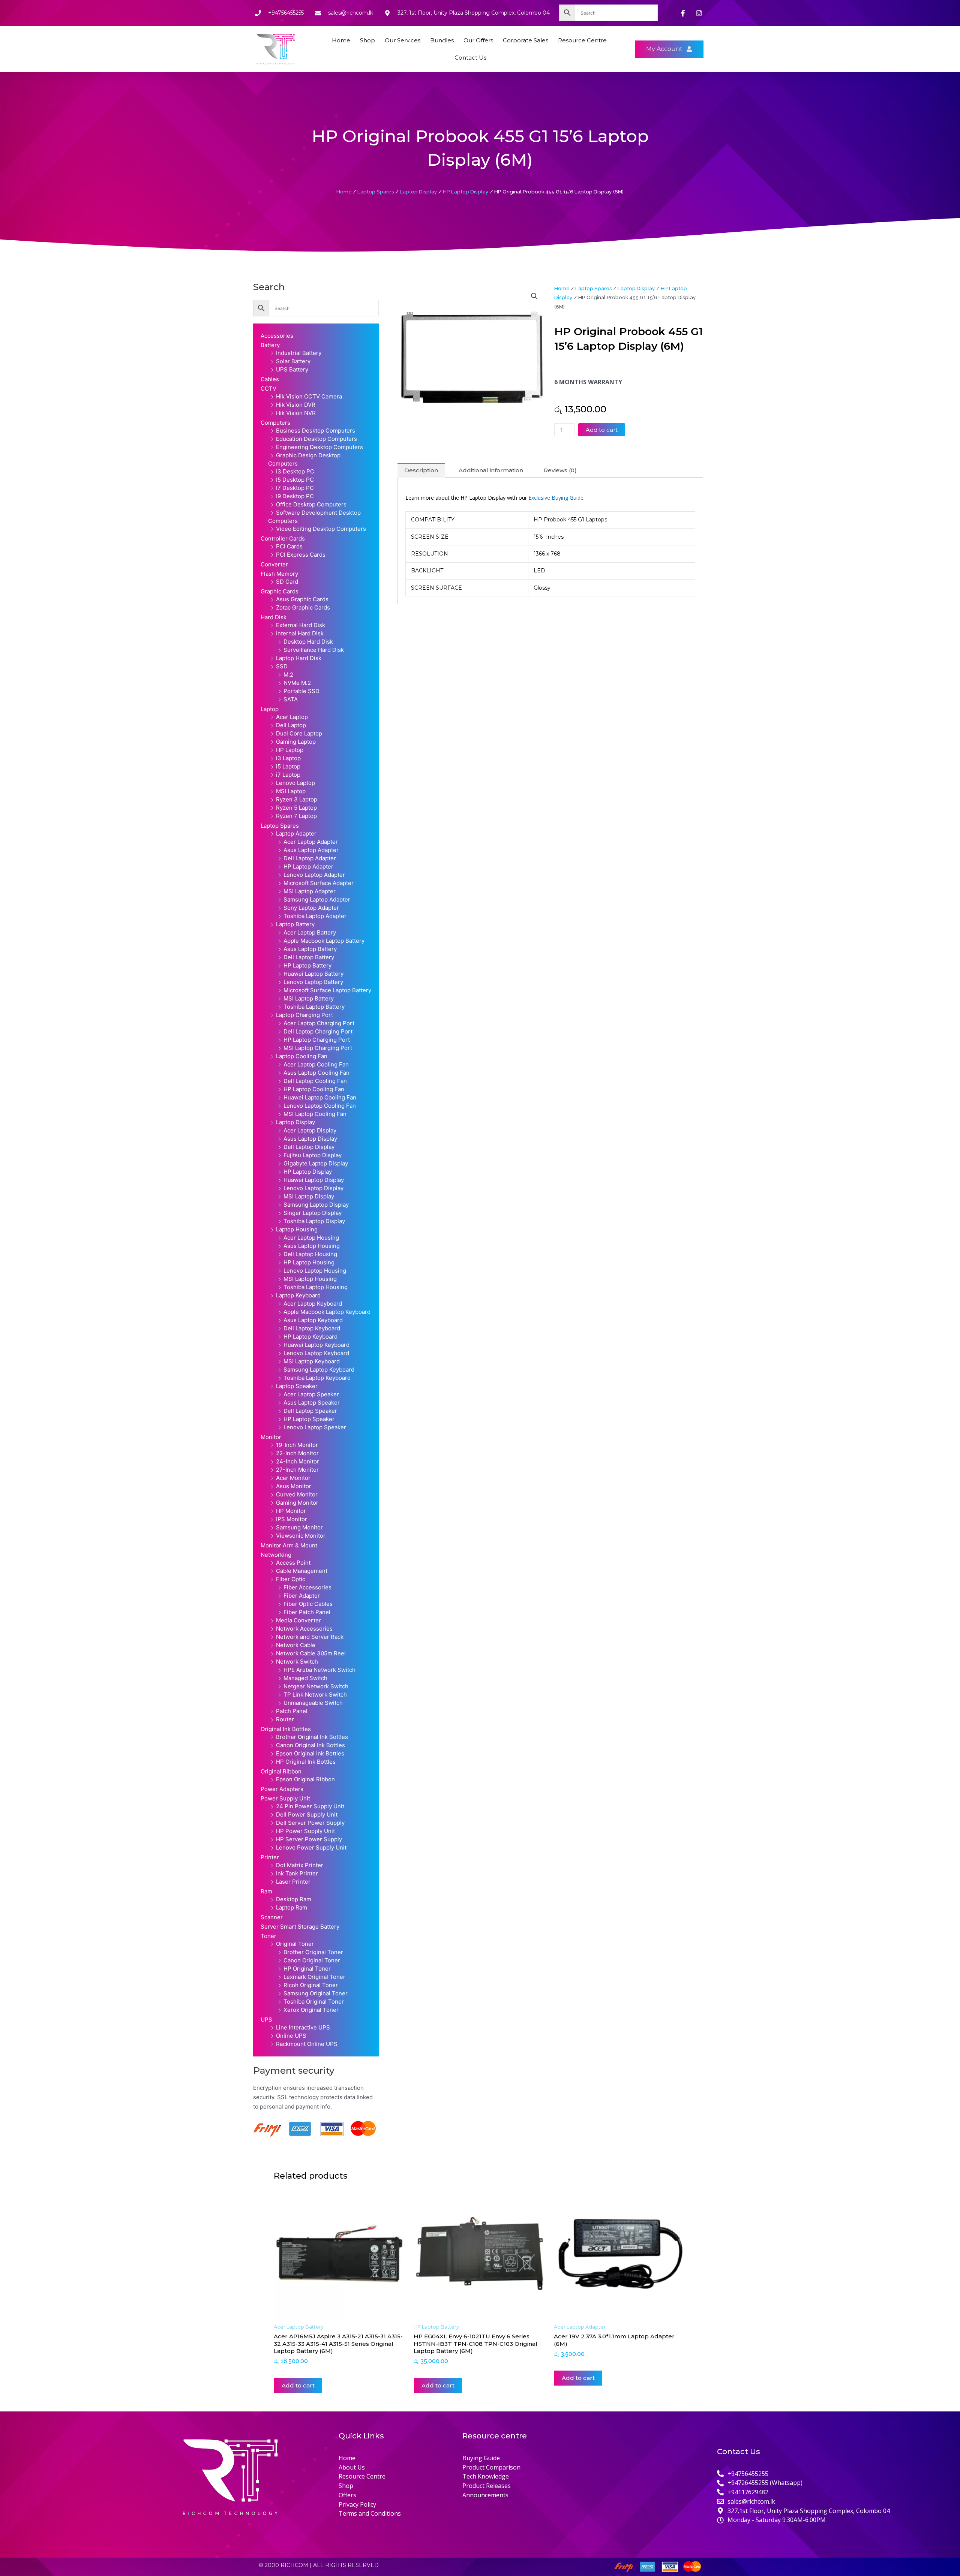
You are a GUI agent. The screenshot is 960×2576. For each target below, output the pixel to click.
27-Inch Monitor (297, 1470)
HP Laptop (290, 750)
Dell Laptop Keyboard (312, 1328)
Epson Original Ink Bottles (310, 1753)
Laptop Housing (297, 1229)
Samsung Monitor (299, 1527)
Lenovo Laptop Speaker (315, 1427)
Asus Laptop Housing (312, 1246)
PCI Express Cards (301, 555)
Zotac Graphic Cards (303, 607)
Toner (268, 1936)
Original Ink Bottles (286, 1729)
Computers (275, 423)
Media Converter (298, 1620)
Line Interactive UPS (303, 2027)
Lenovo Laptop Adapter (314, 875)
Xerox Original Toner (311, 2010)
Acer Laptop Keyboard (313, 1304)
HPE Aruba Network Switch (319, 1670)
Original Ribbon (281, 1771)
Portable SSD (301, 691)
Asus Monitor (294, 1486)
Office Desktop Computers (311, 504)
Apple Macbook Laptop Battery (324, 941)
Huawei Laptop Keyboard (316, 1345)
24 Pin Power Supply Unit (310, 1806)
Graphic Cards (280, 591)
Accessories (277, 336)
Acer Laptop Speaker (311, 1394)
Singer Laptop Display (313, 1213)
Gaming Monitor (297, 1503)
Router (285, 1719)
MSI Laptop (291, 791)
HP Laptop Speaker (309, 1419)
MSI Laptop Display (309, 1196)
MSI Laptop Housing (310, 1279)
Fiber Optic (291, 1579)
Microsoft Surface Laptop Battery (327, 990)
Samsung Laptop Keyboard (319, 1370)
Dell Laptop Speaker (310, 1411)
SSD (282, 666)
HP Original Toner (307, 1969)
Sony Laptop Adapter (311, 908)
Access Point (293, 1563)
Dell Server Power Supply (310, 1823)
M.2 (288, 675)
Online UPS (291, 2036)
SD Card (287, 582)
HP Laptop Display (466, 192)
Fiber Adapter (302, 1596)
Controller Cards (283, 538)
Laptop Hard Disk (299, 658)
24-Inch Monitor (298, 1461)
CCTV (268, 389)
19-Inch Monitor (297, 1445)
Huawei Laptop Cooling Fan (320, 1097)
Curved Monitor (297, 1494)
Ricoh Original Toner (311, 1985)
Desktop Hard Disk (308, 642)
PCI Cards (289, 546)
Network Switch (297, 1662)
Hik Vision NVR (296, 413)
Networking (276, 1555)
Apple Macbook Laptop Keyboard (327, 1312)
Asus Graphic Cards (302, 599)
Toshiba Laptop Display (314, 1221)
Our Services (403, 40)
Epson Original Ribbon (305, 1779)
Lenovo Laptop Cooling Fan (320, 1106)
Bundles (442, 40)
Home (341, 40)
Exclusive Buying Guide (556, 498)
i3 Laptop (288, 758)
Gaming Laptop (296, 742)
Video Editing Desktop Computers (321, 529)
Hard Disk (274, 617)
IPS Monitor (292, 1519)
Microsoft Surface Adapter (319, 883)
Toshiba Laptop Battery (314, 1007)
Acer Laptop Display (310, 1130)
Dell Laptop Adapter (310, 858)
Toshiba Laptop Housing (316, 1287)
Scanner (272, 1917)
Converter (274, 564)
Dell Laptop (291, 725)
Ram (266, 1891)
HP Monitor (291, 1511)
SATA (291, 699)
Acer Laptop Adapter (311, 842)
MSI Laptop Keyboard (312, 1361)
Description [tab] (421, 470)
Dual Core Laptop (299, 733)
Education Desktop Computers (316, 439)
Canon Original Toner (312, 1960)
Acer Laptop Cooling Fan (316, 1064)
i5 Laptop (288, 766)
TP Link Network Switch (315, 1695)
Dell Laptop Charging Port (318, 1031)
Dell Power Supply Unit (307, 1814)
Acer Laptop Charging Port (319, 1023)
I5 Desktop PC (295, 480)
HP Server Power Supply (309, 1839)
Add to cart (602, 430)
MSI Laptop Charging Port (318, 1048)
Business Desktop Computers (316, 431)
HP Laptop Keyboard (310, 1337)
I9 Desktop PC (295, 496)
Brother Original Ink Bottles (312, 1737)
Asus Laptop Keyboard (313, 1320)
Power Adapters (282, 1789)
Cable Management (302, 1571)
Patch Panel (292, 1711)
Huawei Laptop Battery (313, 974)
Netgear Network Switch (316, 1686)
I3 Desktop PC (295, 471)
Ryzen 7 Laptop (296, 816)
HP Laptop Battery (307, 965)
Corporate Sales (526, 40)
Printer (270, 1857)
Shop (367, 40)
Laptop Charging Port (304, 1015)
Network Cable (296, 1645)
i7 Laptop (288, 775)
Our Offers (478, 40)
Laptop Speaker (297, 1386)
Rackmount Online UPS (307, 2044)
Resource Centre (582, 40)
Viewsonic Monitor (301, 1536)
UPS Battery (292, 369)
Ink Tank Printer (297, 1873)
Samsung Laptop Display (316, 1205)
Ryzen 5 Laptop (296, 808)
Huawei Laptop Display (314, 1180)
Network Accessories (304, 1629)
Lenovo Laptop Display (313, 1188)
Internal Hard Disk (300, 633)
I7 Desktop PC (295, 488)
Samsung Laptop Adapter (317, 899)
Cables (270, 379)
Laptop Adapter (296, 833)
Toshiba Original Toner (314, 2002)
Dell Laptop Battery (309, 957)
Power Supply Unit (285, 1798)
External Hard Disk (301, 625)
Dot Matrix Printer (300, 1865)
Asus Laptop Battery (310, 949)
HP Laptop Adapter (308, 866)
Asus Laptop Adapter (311, 850)
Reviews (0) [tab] (560, 470)
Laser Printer (293, 1882)
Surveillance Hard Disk (314, 650)
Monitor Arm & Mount (289, 1545)
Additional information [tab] (491, 470)
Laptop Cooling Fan (302, 1056)
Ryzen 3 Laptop (297, 799)
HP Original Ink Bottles (306, 1762)
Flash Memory (279, 574)
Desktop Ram (294, 1899)
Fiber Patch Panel (307, 1612)
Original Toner (295, 1944)
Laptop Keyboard (298, 1295)
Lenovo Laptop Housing (315, 1271)
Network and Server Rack (310, 1637)
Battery (270, 345)
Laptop (270, 709)
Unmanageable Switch (313, 1703)
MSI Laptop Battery (309, 998)
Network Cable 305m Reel (311, 1653)
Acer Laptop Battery (310, 932)
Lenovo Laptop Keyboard (316, 1353)
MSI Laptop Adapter (310, 891)
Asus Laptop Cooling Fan (316, 1073)
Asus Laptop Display (310, 1139)
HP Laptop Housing (309, 1262)
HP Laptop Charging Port (317, 1040)
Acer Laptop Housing (311, 1238)
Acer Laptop (292, 717)
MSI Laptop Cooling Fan (315, 1114)
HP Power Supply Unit (305, 1831)
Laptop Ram (292, 1907)
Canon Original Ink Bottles (310, 1745)
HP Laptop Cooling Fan (314, 1089)
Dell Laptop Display (309, 1147)
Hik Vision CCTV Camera (309, 396)
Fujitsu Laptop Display (313, 1155)
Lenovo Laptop (295, 783)
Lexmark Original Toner (314, 1977)
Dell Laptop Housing (310, 1254)
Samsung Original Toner (316, 1993)
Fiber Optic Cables (308, 1604)
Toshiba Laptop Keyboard (317, 1378)
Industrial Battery (299, 353)
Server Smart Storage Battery (300, 1927)
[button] (534, 296)
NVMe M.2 (297, 683)
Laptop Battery (295, 924)
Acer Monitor (293, 1478)
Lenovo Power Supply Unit (311, 1847)
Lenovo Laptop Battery (313, 982)
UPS (266, 2020)
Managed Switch (305, 1678)
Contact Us (470, 58)
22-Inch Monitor (297, 1453)
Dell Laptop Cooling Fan (315, 1081)
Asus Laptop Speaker (312, 1403)
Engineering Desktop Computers (319, 447)
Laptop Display (418, 192)
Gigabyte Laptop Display (316, 1163)
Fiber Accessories (307, 1587)
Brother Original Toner (313, 1952)
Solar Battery (293, 361)
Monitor (271, 1437)
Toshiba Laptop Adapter (315, 916)
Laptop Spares (376, 192)
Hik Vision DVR (296, 405)
